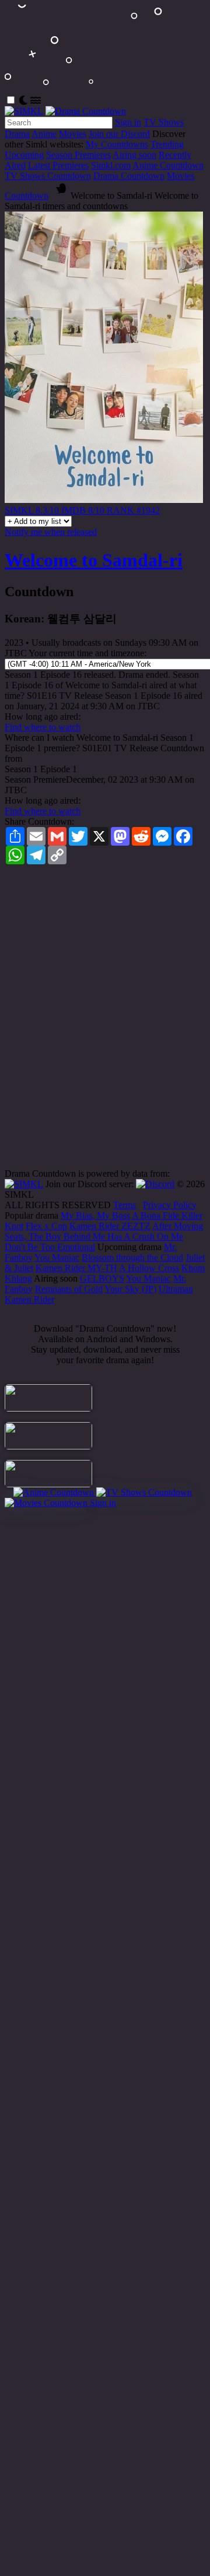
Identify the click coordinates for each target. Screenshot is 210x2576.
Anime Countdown (168, 165)
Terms (125, 1205)
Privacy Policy (170, 1205)
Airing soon (134, 155)
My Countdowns (117, 144)
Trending (167, 144)
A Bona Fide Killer (167, 1215)
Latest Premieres (58, 165)
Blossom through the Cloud (132, 1257)
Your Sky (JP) (130, 1289)
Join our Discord (119, 134)
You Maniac (57, 1257)
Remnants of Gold (69, 1289)
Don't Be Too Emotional (50, 1247)
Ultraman (176, 1289)
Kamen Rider (29, 1299)
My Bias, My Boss (95, 1215)
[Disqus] (105, 1020)
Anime (44, 134)
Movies (73, 134)
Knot (14, 1226)
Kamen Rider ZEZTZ (110, 1226)
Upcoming (24, 155)
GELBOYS (102, 1278)
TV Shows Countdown (48, 176)
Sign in (128, 122)
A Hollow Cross (149, 1268)
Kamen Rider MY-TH (76, 1268)
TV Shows (164, 122)
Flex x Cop (46, 1226)
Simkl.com (111, 165)
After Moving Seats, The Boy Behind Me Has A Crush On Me (104, 1231)
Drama (17, 134)
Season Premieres (78, 155)
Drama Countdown (129, 176)
